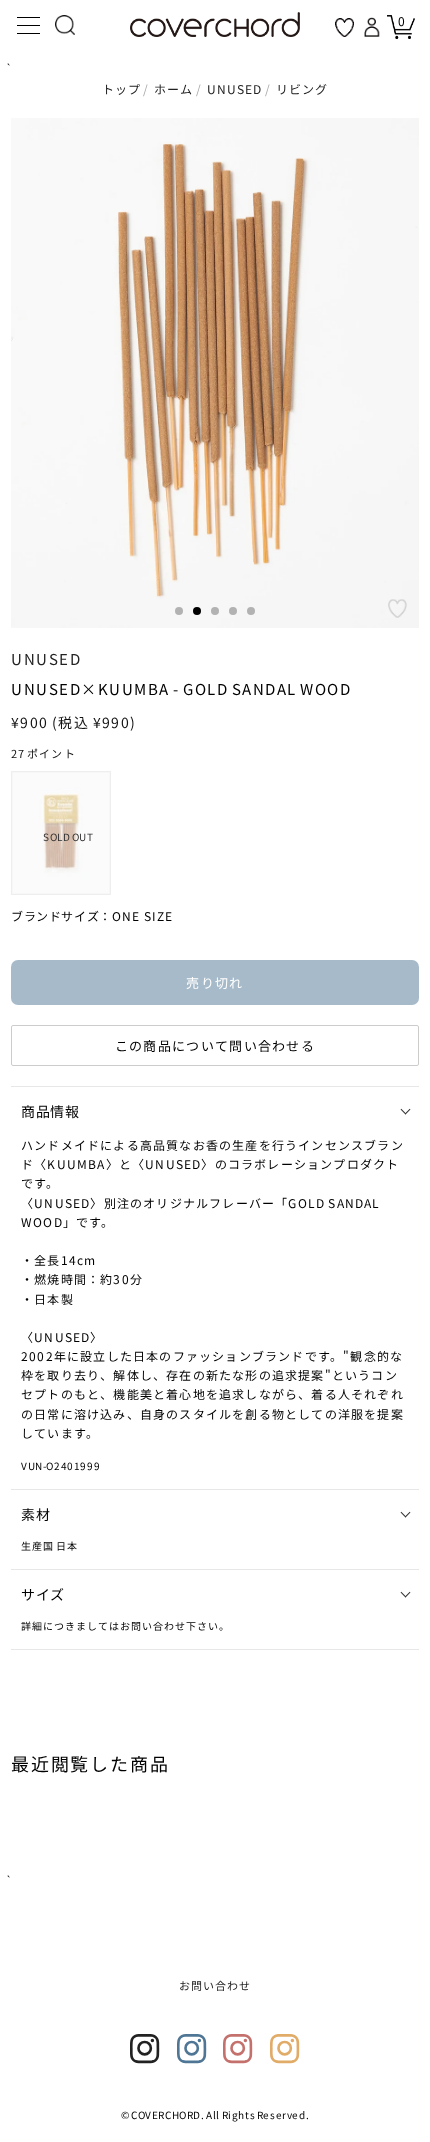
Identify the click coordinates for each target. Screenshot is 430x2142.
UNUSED (235, 88)
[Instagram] (145, 2049)
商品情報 (50, 1111)
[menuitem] (61, 833)
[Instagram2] (192, 2049)
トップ (122, 88)
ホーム (174, 88)
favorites (344, 27)
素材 (35, 1514)
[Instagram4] (285, 2049)
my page (374, 27)
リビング (302, 88)
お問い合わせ (215, 1985)
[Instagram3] (238, 2049)
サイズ (43, 1594)
